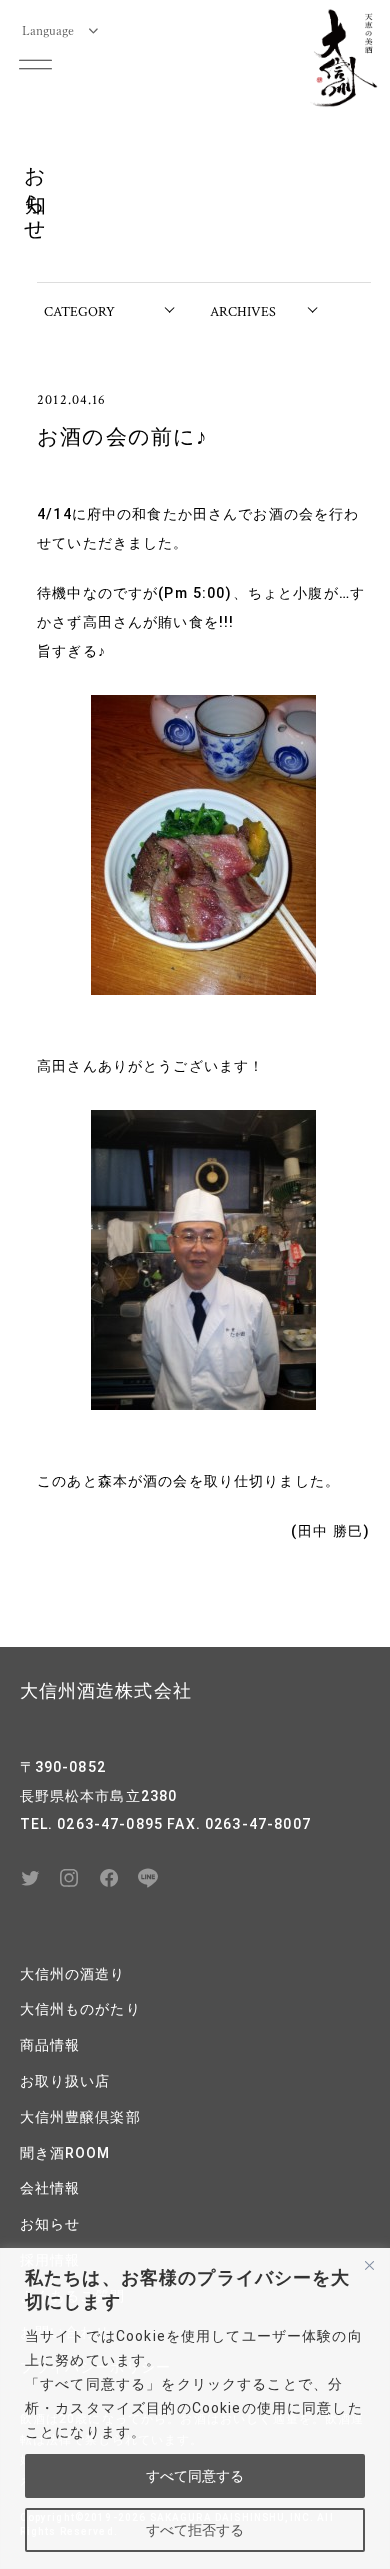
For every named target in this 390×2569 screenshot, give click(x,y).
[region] (195, 2408)
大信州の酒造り (73, 1974)
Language (48, 30)
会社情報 (50, 2188)
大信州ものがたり (80, 2009)
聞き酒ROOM (65, 2153)
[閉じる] (369, 2265)
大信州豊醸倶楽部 (80, 2117)
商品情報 (50, 2045)
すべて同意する (195, 2476)
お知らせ (50, 2224)
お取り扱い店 (65, 2081)
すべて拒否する (195, 2530)
